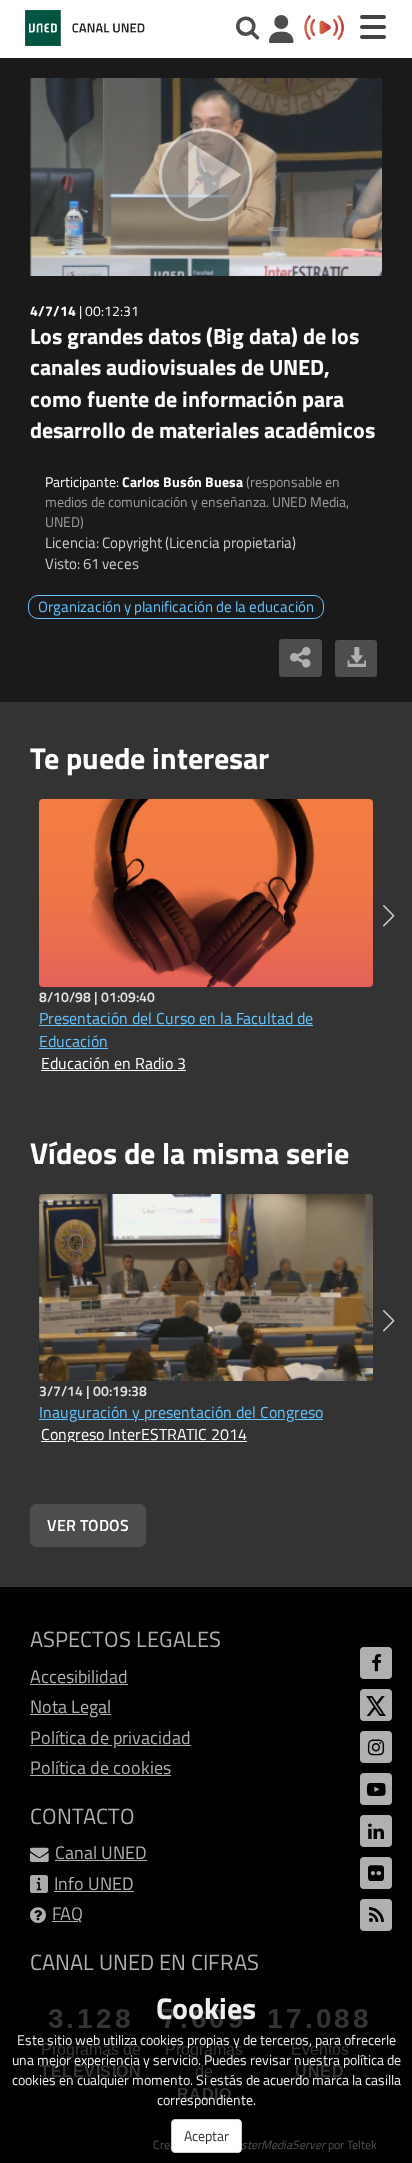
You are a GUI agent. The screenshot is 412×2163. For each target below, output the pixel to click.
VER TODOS (88, 1525)
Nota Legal (70, 1706)
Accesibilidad (79, 1676)
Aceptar (206, 2135)
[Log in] (281, 31)
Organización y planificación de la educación (176, 606)
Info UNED (94, 1883)
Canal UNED (101, 1852)
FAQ (67, 1913)
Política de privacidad (110, 1737)
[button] (388, 916)
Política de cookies (100, 1767)
